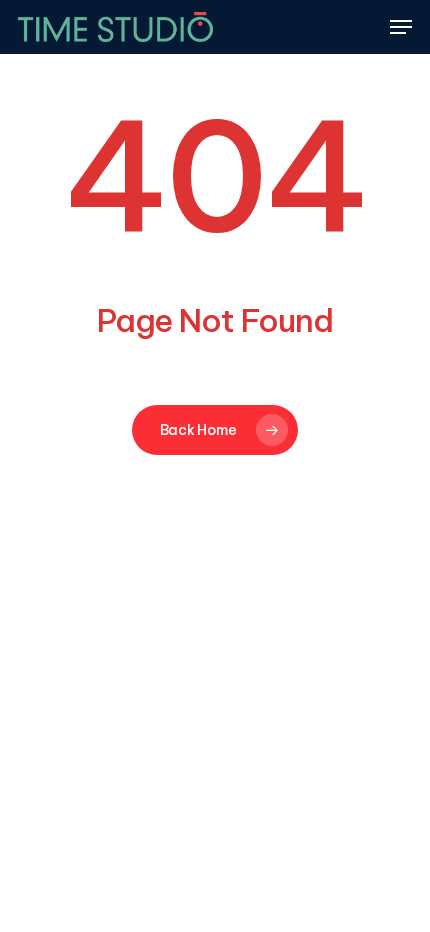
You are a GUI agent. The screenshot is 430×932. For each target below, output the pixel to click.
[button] (401, 27)
